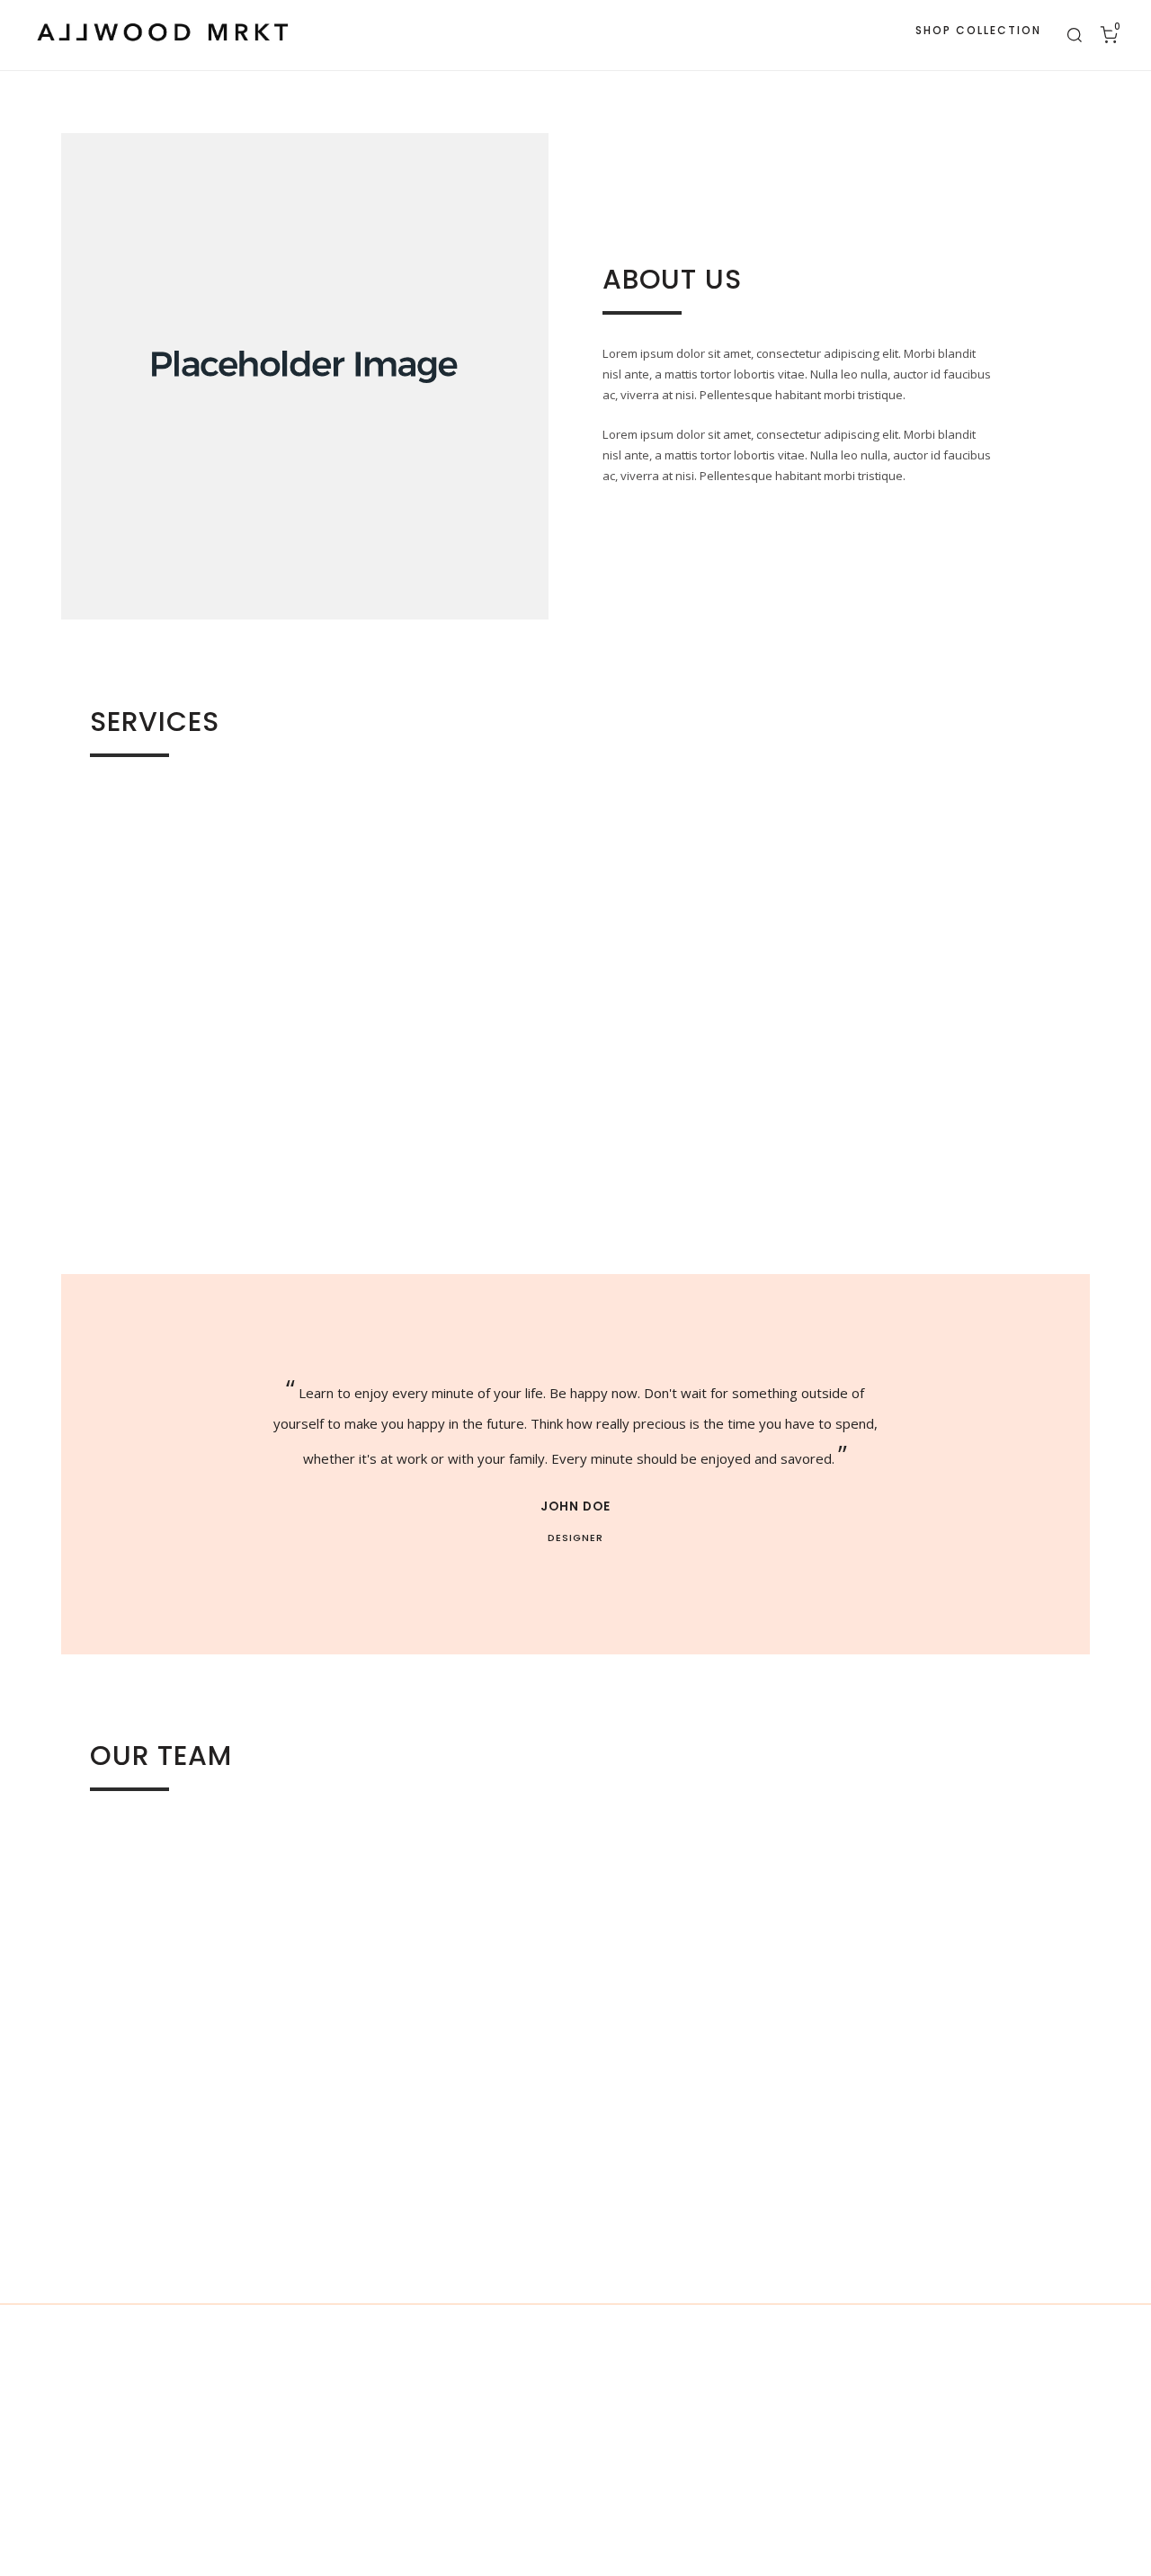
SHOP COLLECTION (978, 30)
